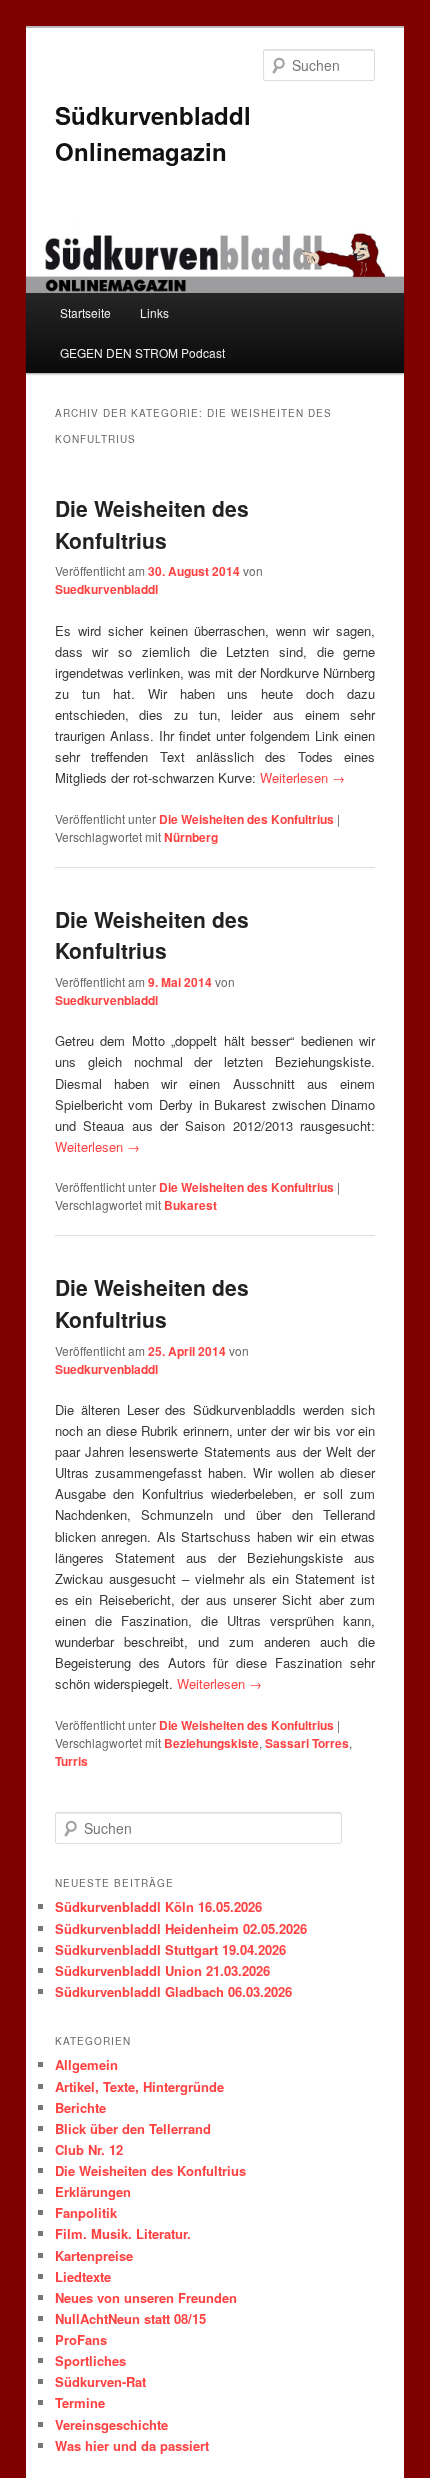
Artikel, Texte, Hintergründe (139, 2086)
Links (154, 312)
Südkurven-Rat (100, 2381)
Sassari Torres (307, 1743)
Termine (80, 2402)
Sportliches (90, 2360)
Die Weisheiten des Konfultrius (152, 524)
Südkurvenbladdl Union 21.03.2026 (162, 1970)
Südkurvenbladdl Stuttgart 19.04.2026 (170, 1949)
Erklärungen (93, 2191)
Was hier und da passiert (132, 2445)
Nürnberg (191, 837)
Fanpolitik (86, 2212)
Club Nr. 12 (89, 2149)
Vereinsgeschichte (111, 2424)
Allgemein (86, 2064)
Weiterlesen (302, 777)
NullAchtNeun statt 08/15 (130, 2318)
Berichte (80, 2107)
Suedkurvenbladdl (106, 589)
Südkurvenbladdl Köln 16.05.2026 (158, 1906)
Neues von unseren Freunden (146, 2297)
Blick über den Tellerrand (133, 2128)
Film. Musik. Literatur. (123, 2233)
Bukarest (190, 1205)
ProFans (81, 2339)
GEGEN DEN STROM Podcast (142, 352)
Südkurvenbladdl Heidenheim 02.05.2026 (181, 1928)
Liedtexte (83, 2276)
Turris (71, 1761)
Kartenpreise (94, 2255)
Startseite (85, 312)
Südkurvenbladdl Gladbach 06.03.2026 (173, 1991)
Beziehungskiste (211, 1743)
